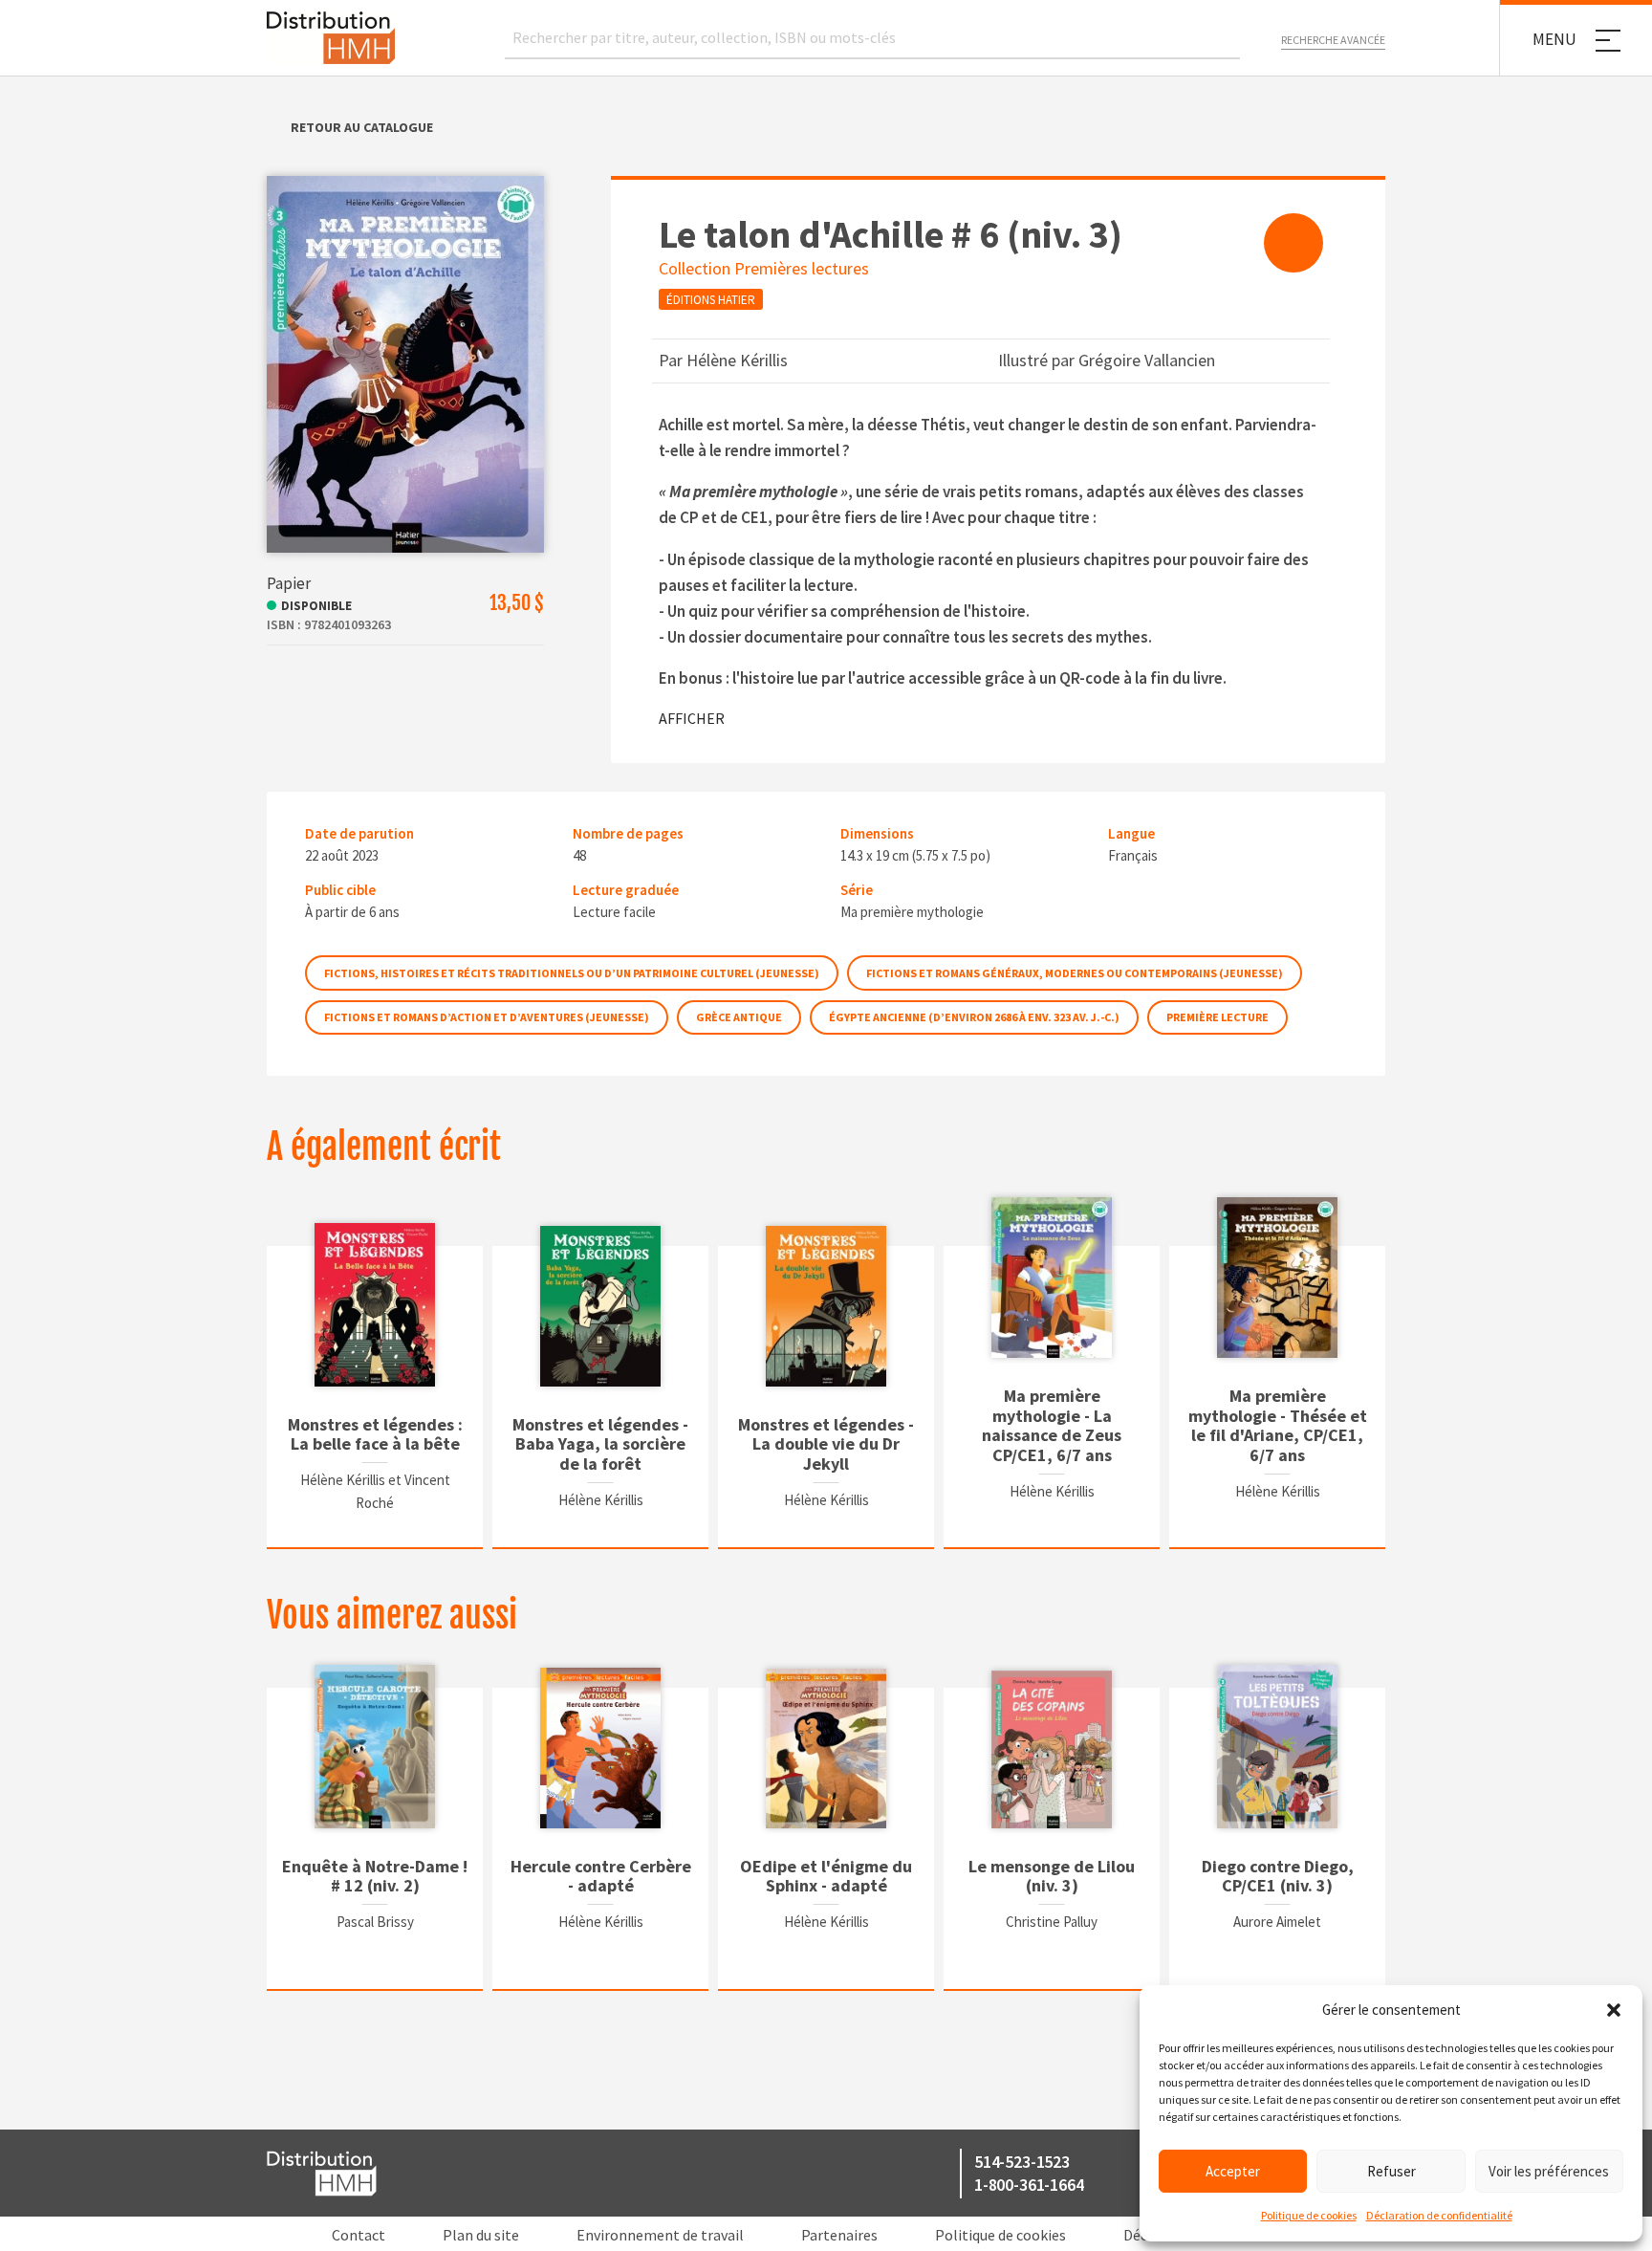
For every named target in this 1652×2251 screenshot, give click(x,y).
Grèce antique (739, 1017)
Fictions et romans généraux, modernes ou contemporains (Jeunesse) (1075, 973)
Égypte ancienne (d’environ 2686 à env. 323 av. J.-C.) (974, 1017)
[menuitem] (1293, 243)
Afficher (692, 718)
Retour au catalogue (362, 127)
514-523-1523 (1022, 2162)
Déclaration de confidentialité (1439, 2215)
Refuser (1391, 2171)
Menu (1554, 39)
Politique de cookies (1309, 2215)
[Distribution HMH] (331, 38)
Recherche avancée (1333, 40)
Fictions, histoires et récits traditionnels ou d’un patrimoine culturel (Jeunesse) (572, 973)
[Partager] (1293, 243)
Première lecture (1217, 1017)
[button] (1614, 2010)
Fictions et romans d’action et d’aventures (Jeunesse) (487, 1017)
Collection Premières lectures (764, 268)
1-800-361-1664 (1029, 2185)
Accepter (1233, 2171)
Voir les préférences (1549, 2171)
